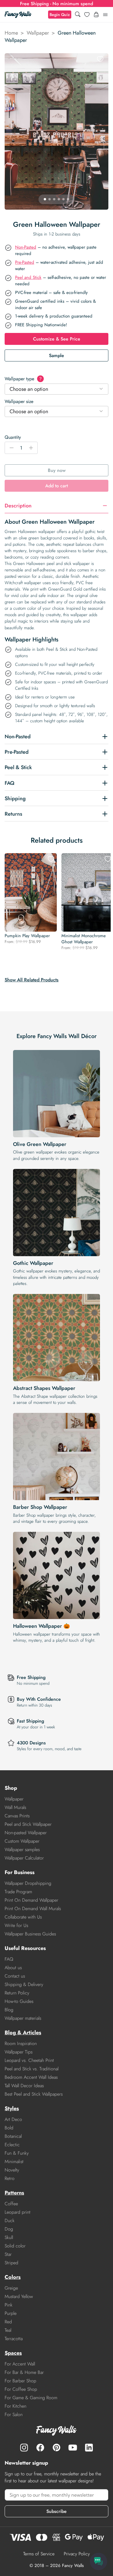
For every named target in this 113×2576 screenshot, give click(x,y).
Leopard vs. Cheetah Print (29, 2060)
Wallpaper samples (22, 1849)
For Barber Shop (20, 2381)
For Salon (14, 2414)
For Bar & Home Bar (24, 2372)
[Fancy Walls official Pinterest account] (57, 2447)
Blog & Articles (23, 2033)
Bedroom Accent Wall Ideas (31, 2077)
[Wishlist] (87, 15)
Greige (11, 2288)
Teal (8, 2330)
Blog (9, 2010)
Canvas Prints (17, 1816)
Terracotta (14, 2339)
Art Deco (13, 2119)
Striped (11, 2263)
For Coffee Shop (21, 2389)
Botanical (13, 2136)
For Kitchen (16, 2406)
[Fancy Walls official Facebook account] (40, 2447)
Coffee (11, 2204)
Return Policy (17, 1993)
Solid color (15, 2246)
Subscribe (57, 2511)
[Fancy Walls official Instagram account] (24, 2447)
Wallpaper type (23, 379)
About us (13, 1968)
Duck (10, 2221)
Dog (9, 2229)
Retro (10, 2178)
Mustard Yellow (19, 2296)
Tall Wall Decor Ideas (24, 2086)
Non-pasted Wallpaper (26, 1833)
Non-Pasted (26, 247)
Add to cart (57, 486)
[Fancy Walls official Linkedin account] (89, 2447)
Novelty (12, 2170)
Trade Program (18, 1892)
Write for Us (16, 1925)
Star (8, 2254)
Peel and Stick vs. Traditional (32, 2069)
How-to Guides (19, 2001)
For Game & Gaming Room (31, 2398)
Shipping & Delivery (24, 1984)
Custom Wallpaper (22, 1841)
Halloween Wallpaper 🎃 (41, 1626)
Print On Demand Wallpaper (31, 1900)
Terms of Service (39, 2554)
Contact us (15, 1976)
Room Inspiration (21, 2043)
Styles (12, 2108)
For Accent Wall (20, 2364)
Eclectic (12, 2145)
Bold (9, 2128)
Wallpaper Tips (19, 2052)
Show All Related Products (32, 980)
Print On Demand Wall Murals (33, 1909)
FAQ (9, 1959)
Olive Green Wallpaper (40, 1144)
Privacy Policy (77, 2554)
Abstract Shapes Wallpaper (44, 1388)
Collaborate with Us (23, 1917)
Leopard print (18, 2212)
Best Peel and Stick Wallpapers (34, 2094)
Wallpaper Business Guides (30, 1934)
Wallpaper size (19, 401)
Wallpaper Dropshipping (28, 1883)
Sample (57, 355)
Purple (11, 2313)
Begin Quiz (60, 15)
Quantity (13, 437)
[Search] (78, 15)
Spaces (13, 2353)
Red (8, 2322)
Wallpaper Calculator (24, 1858)
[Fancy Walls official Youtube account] (73, 2447)
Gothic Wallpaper (33, 1263)
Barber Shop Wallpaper (40, 1507)
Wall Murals (15, 1807)
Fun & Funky (17, 2153)
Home (11, 33)
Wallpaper (38, 33)
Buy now (57, 470)
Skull (9, 2237)
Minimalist (14, 2161)
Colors (13, 2277)
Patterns (14, 2193)
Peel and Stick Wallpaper (28, 1824)
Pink (9, 2305)
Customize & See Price (57, 339)
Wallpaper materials (23, 2018)
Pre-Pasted (25, 262)
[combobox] (57, 389)
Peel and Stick (28, 277)
